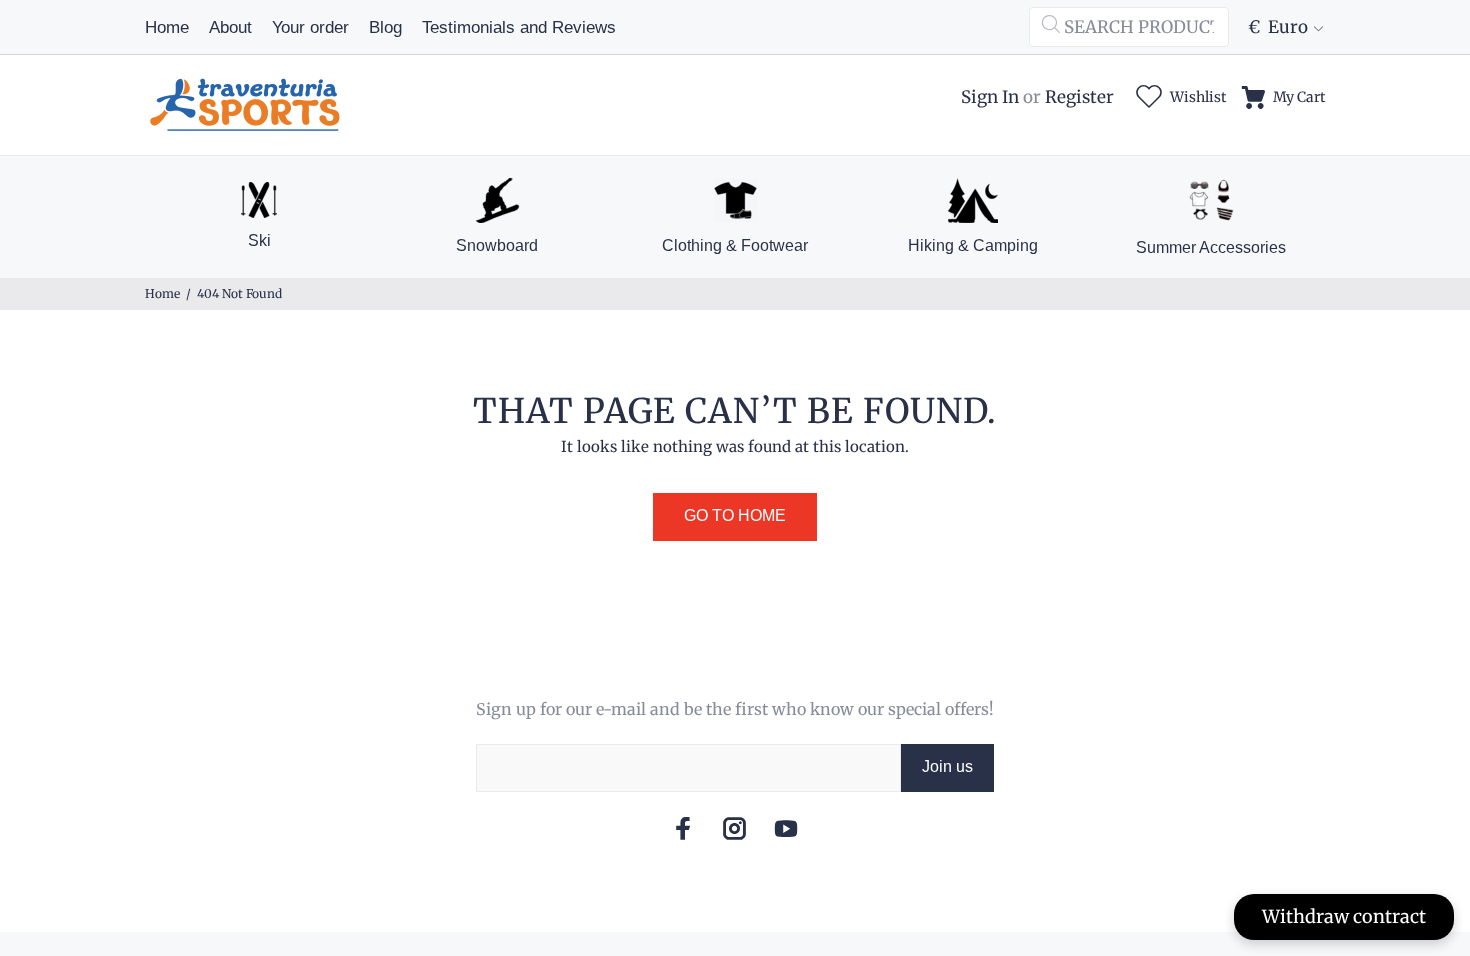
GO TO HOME (735, 515)
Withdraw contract (1344, 916)
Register (1079, 97)
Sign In (990, 97)
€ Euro (1278, 27)
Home (162, 293)
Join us (947, 766)
